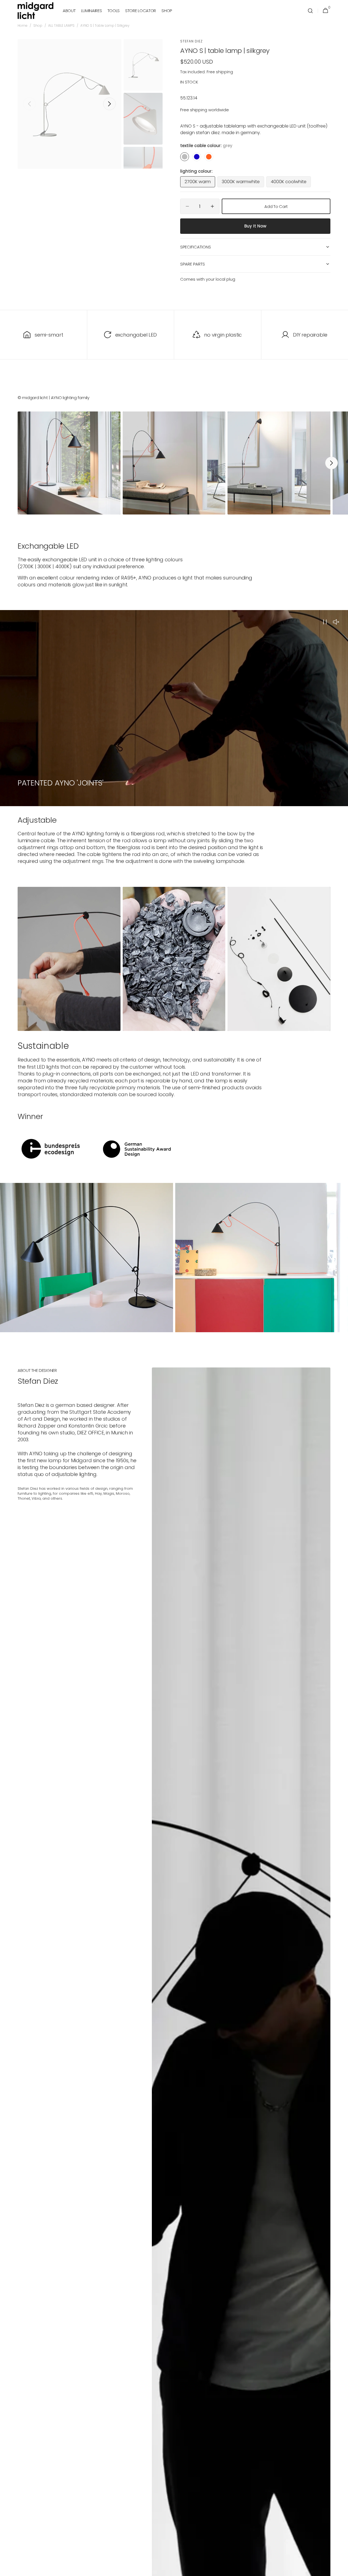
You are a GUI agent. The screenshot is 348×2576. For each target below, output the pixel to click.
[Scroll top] (341, 2569)
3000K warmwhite (243, 183)
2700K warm (200, 183)
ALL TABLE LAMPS (61, 26)
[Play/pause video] (174, 708)
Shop (38, 26)
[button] (310, 11)
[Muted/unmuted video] (336, 622)
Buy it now (255, 226)
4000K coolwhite (291, 183)
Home (23, 26)
